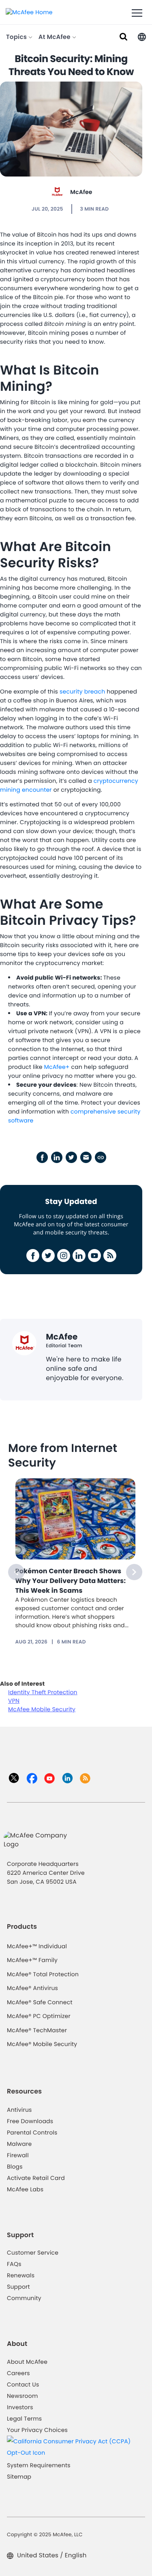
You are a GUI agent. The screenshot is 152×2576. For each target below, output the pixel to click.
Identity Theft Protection (43, 1692)
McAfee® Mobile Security (42, 2044)
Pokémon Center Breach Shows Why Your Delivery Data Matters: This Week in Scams (71, 1581)
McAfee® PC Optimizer (39, 2016)
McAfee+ (57, 1067)
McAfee (81, 192)
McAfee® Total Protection (43, 1974)
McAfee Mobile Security (42, 1709)
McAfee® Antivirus (32, 1988)
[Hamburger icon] (137, 13)
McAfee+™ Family (32, 1960)
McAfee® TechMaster (37, 2030)
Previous (16, 1572)
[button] (142, 36)
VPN (14, 1701)
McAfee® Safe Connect (40, 2002)
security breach (82, 691)
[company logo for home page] (29, 12)
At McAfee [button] (55, 37)
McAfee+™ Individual (37, 1946)
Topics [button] (17, 37)
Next (134, 1572)
